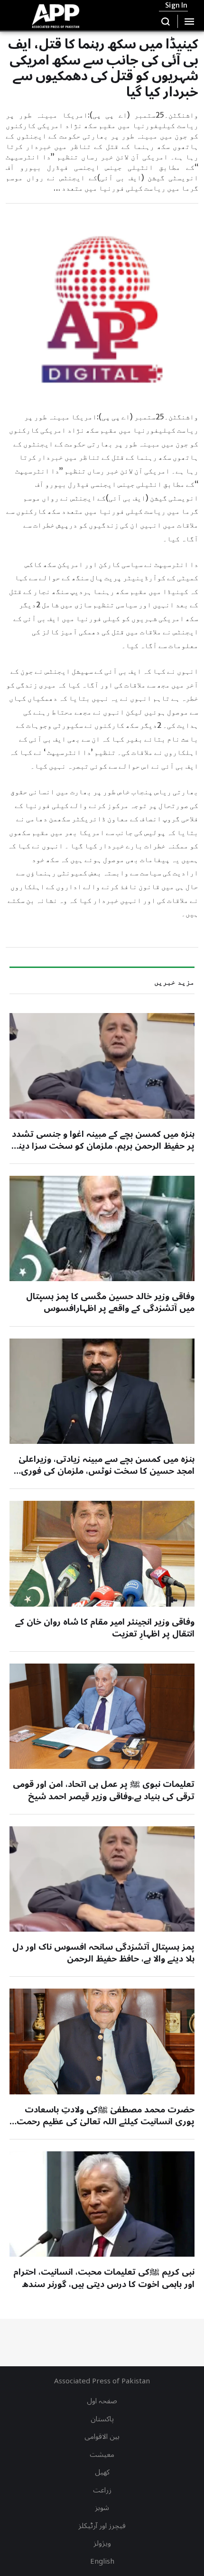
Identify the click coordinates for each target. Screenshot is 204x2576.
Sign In (176, 5)
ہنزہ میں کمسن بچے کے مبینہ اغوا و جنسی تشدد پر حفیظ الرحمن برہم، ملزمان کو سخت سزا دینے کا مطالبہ (103, 1146)
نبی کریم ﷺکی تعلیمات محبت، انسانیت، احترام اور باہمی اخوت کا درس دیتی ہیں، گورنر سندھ (104, 2278)
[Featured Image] (102, 1066)
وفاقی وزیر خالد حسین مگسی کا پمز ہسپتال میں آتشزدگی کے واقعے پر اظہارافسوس (110, 1302)
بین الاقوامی (102, 2437)
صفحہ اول (102, 2401)
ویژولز (102, 2543)
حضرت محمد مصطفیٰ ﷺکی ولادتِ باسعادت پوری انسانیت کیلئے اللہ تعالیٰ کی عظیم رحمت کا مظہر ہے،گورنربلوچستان (106, 2121)
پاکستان (102, 2419)
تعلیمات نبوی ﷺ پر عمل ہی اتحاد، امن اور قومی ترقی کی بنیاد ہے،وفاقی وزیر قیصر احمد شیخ (104, 1790)
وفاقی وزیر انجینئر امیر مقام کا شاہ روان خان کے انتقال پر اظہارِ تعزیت (105, 1628)
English (102, 2561)
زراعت (102, 2490)
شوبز (102, 2508)
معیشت (102, 2455)
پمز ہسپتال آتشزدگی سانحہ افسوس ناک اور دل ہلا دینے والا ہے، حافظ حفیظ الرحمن (103, 1953)
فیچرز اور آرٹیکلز (102, 2526)
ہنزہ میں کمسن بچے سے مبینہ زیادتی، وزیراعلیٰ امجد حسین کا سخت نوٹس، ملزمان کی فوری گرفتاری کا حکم (107, 1471)
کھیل (102, 2472)
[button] (166, 21)
